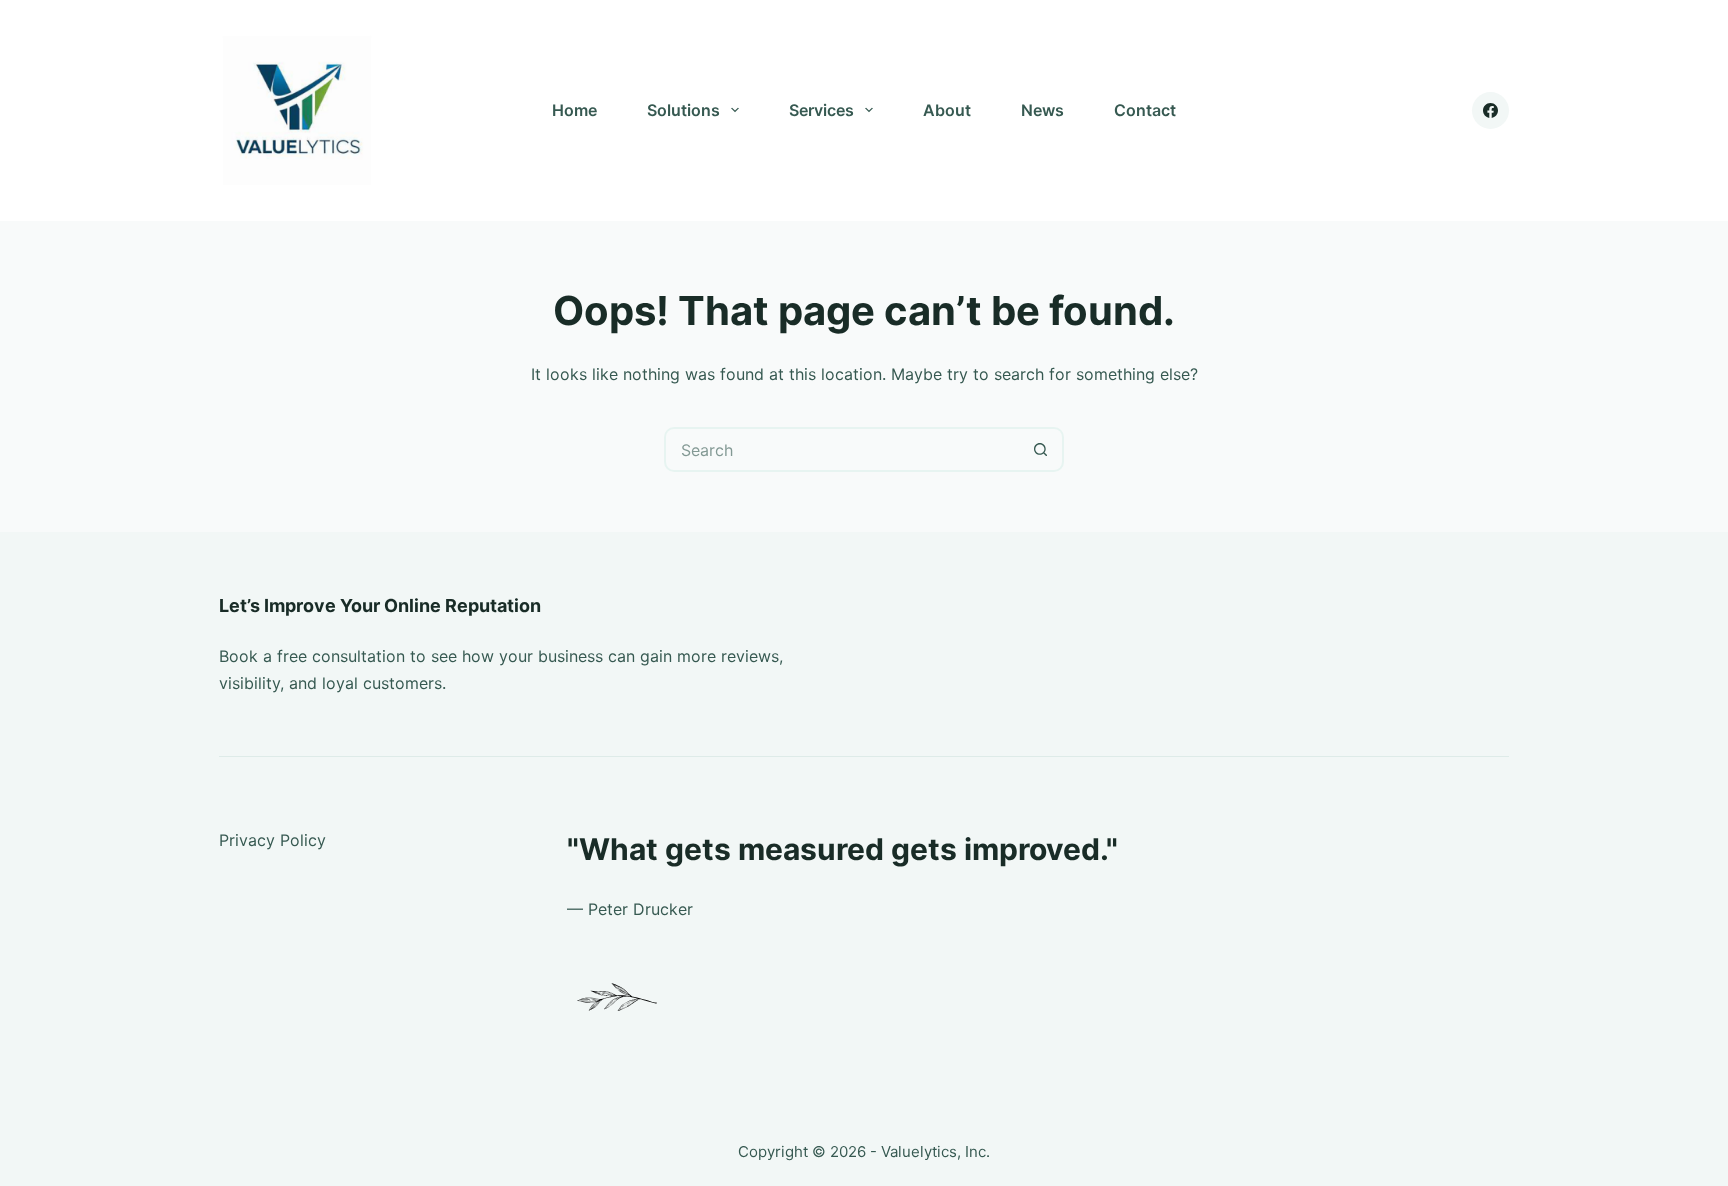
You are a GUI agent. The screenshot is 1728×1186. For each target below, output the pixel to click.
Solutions (683, 110)
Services (821, 110)
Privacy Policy (272, 840)
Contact (1145, 110)
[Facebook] (1491, 111)
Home (574, 110)
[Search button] (1041, 449)
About (947, 110)
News (1042, 110)
